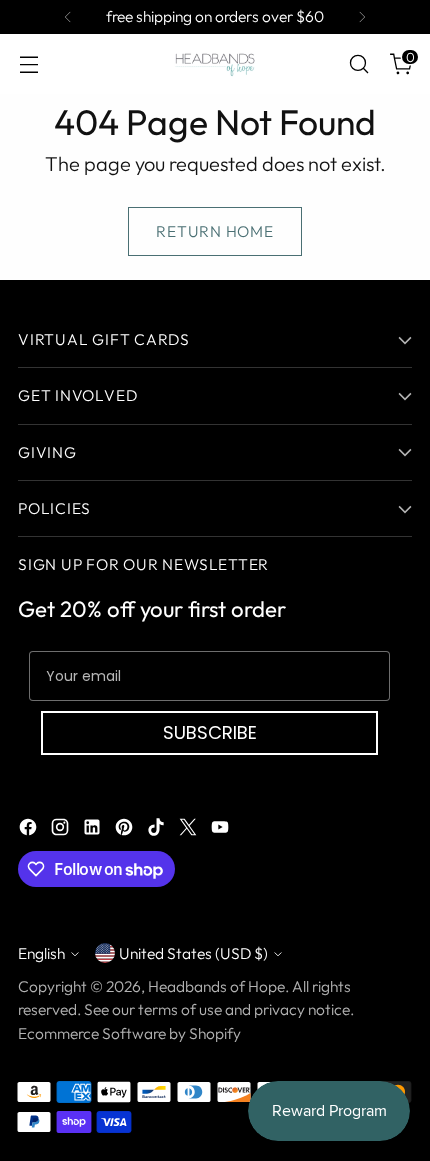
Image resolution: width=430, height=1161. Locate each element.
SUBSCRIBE (210, 732)
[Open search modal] (358, 64)
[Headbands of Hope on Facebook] (30, 830)
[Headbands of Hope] (215, 64)
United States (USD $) (193, 953)
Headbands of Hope (216, 986)
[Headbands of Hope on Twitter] (190, 830)
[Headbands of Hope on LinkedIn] (94, 830)
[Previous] (68, 17)
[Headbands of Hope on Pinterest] (126, 830)
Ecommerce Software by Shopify (129, 1033)
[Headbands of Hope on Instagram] (62, 830)
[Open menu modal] (28, 64)
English (41, 953)
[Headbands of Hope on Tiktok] (158, 830)
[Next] (362, 17)
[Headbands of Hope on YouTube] (222, 830)
